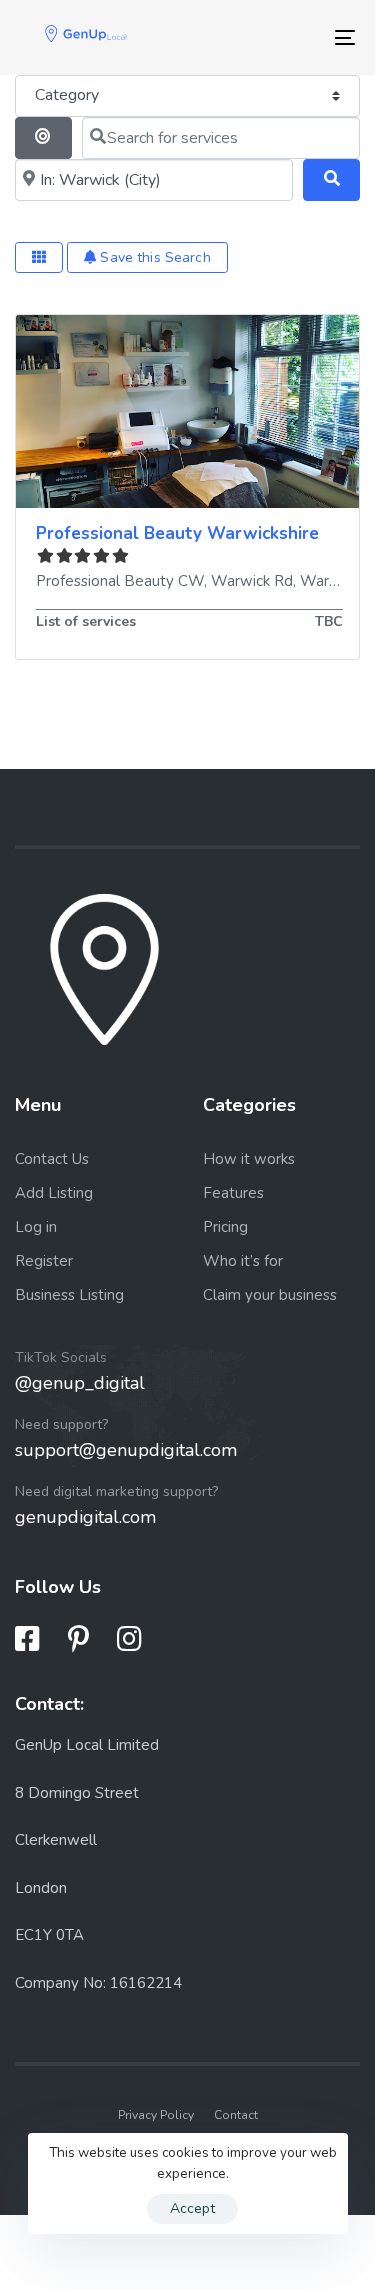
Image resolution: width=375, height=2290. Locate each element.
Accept (192, 2208)
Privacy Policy (156, 2115)
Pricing (225, 1227)
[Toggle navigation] (299, 37)
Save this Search (153, 257)
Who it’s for (243, 1261)
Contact (236, 2115)
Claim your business (270, 1295)
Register (44, 1261)
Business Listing (69, 1295)
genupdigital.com (85, 1517)
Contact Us (52, 1159)
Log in (36, 1227)
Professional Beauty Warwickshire (177, 533)
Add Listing (54, 1193)
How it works (249, 1159)
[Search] (331, 180)
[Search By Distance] (43, 138)
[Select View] (39, 257)
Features (233, 1193)
